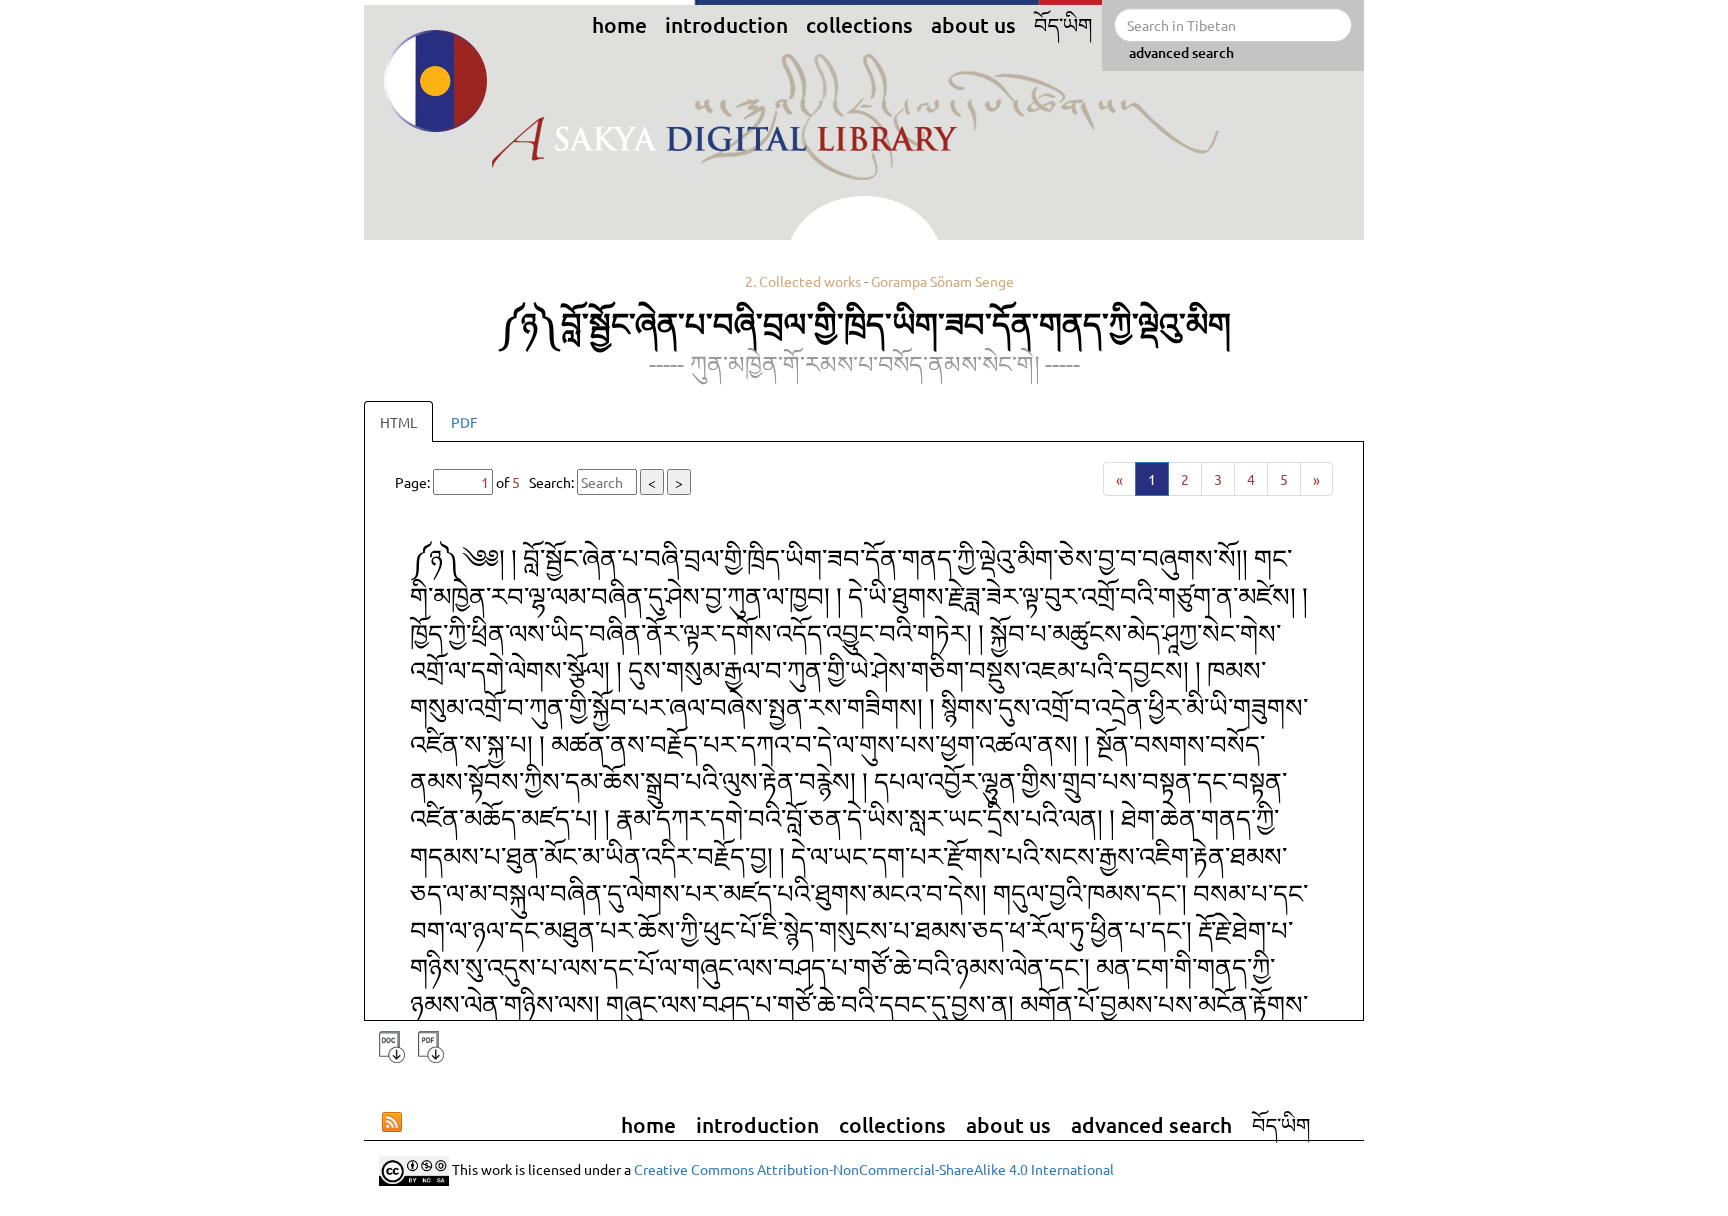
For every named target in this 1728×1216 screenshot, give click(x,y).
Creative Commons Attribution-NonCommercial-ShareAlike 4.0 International (874, 1169)
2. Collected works (803, 281)
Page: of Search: (539, 482)
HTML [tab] (398, 422)
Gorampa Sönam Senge (942, 281)
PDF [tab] (464, 422)
